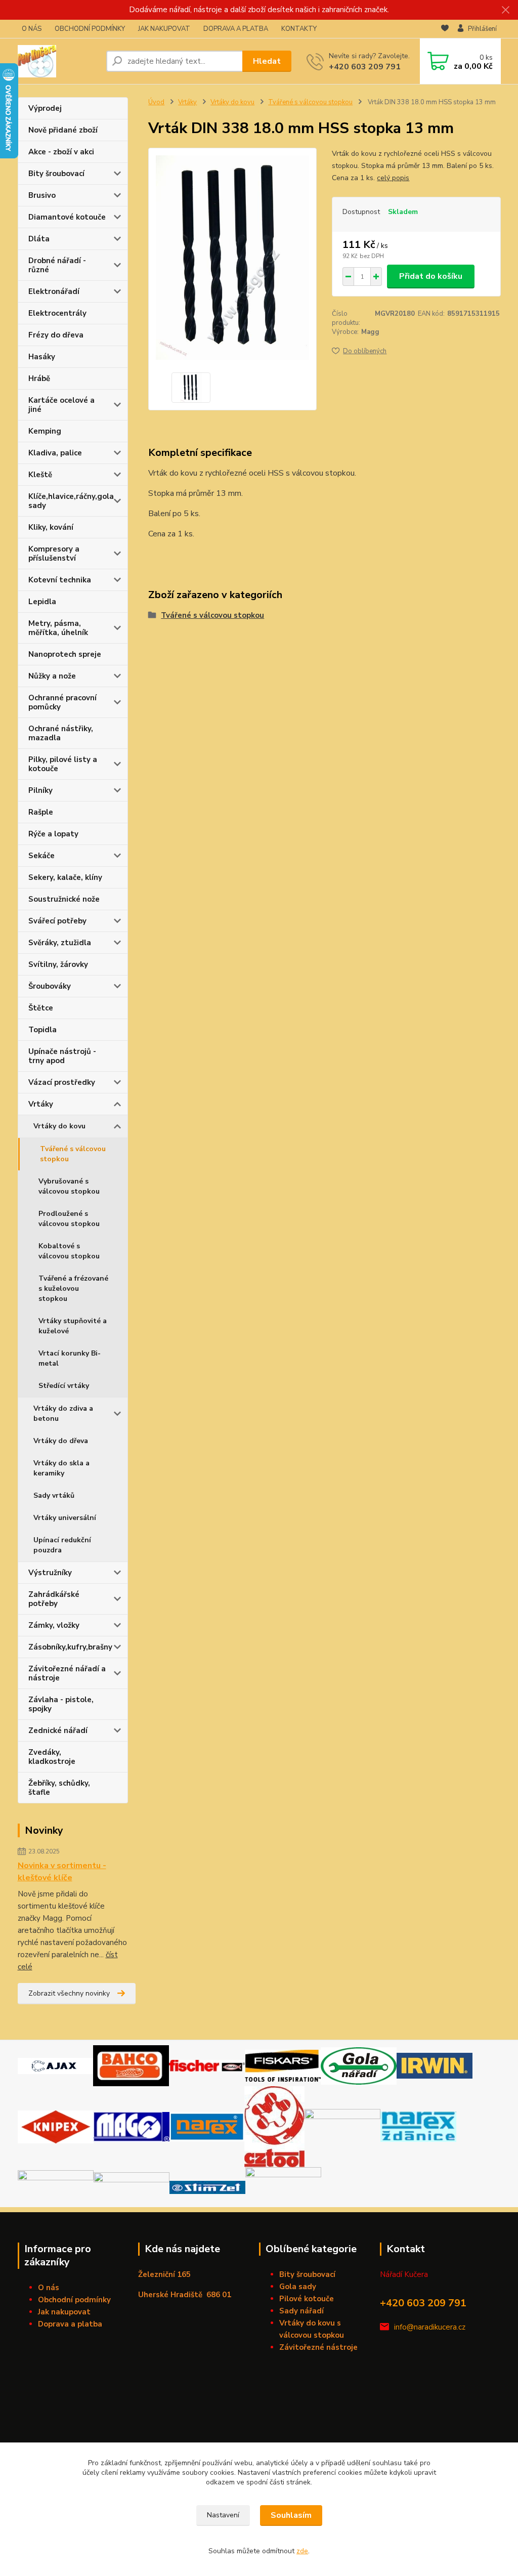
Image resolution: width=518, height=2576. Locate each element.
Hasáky (42, 357)
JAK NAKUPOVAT (164, 29)
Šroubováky (50, 986)
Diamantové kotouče (67, 217)
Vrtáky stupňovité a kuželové (73, 1326)
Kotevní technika (60, 580)
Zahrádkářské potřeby (54, 1599)
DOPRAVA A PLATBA (236, 29)
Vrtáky (41, 1104)
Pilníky (40, 790)
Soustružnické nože (64, 899)
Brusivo (42, 195)
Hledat (267, 61)
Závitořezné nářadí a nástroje (67, 1673)
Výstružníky (50, 1573)
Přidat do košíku (431, 276)
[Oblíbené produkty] (445, 29)
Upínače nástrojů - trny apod (62, 1056)
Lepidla (42, 602)
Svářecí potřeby (57, 921)
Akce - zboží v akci (61, 152)
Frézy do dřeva (56, 335)
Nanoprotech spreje (65, 654)
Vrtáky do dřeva (61, 1441)
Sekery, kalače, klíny (65, 877)
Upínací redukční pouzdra (62, 1545)
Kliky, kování (51, 527)
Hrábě (39, 378)
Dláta (39, 239)
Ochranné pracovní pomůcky (62, 702)
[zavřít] (505, 10)
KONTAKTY (299, 29)
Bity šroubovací (56, 174)
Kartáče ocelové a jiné (61, 405)
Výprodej (45, 108)
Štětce (41, 1008)
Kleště (40, 475)
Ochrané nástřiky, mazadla (61, 733)
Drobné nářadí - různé (57, 265)
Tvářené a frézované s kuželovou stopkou (73, 1289)
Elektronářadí (54, 291)
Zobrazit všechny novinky (69, 1993)
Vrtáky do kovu (59, 1126)
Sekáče (41, 856)
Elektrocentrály (57, 313)
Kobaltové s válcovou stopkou (69, 1251)
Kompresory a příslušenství (54, 554)
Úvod (156, 102)
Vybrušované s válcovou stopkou (69, 1186)
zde (302, 2551)
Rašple (41, 812)
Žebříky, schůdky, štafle (59, 1788)
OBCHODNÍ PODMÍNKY (90, 29)
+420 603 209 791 (365, 67)
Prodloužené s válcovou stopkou (69, 1219)
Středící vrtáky (64, 1386)
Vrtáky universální (65, 1518)
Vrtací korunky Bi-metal (70, 1358)
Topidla (42, 1030)
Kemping (45, 431)
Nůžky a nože (52, 676)
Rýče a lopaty (53, 834)
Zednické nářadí (58, 1730)
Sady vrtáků (54, 1495)
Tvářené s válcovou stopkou (73, 1154)
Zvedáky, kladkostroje (52, 1757)
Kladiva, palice (55, 453)
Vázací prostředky (62, 1082)
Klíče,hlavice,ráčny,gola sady (71, 501)
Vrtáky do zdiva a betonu (63, 1413)
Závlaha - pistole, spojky (61, 1704)
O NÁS (32, 29)
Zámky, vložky (54, 1625)
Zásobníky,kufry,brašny (70, 1647)
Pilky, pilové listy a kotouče (63, 764)
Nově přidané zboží (63, 130)
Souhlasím (291, 2515)
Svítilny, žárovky (58, 964)
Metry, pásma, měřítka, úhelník (58, 628)
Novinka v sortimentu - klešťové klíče (62, 1872)
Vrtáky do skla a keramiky (61, 1468)
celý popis (393, 178)
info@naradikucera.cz (430, 2327)
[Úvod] (58, 61)
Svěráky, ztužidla (60, 943)
